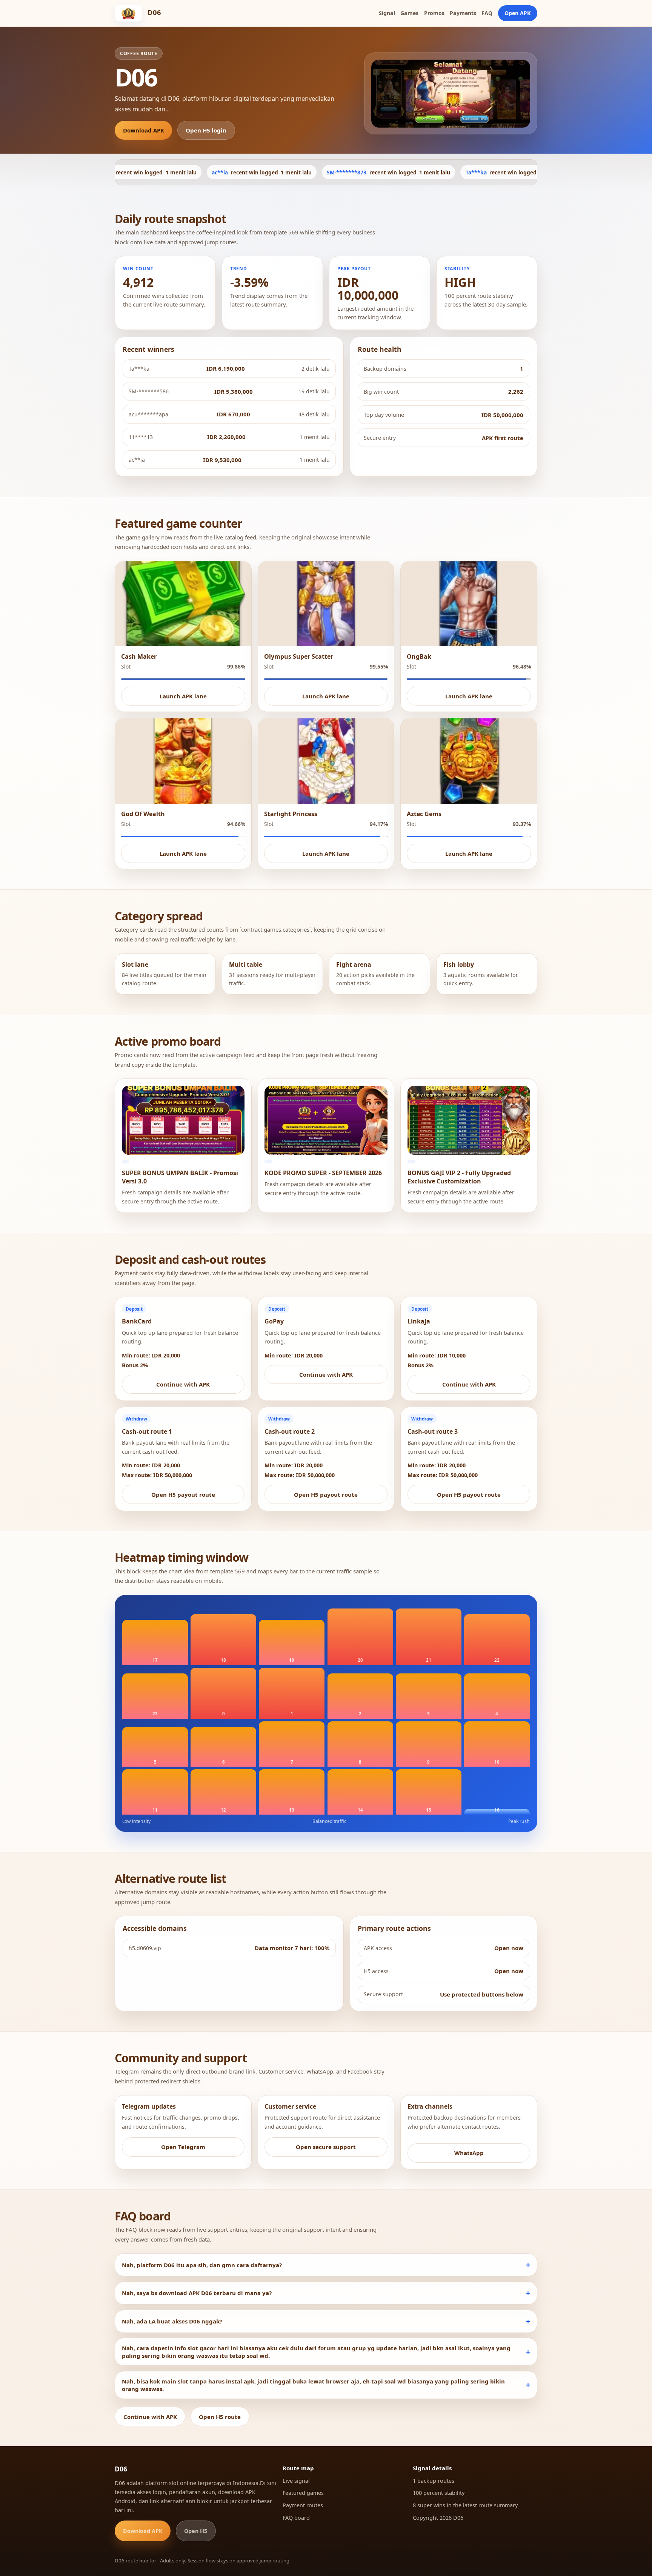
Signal (387, 13)
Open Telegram (183, 2147)
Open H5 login (206, 130)
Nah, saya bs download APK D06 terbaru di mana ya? (197, 2293)
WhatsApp (469, 2153)
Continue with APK (183, 1384)
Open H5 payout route (183, 1494)
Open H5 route (220, 2417)
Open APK (517, 13)
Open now (509, 1948)
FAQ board (296, 2518)
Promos (434, 13)
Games (409, 13)
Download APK (144, 130)
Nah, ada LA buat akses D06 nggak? (172, 2321)
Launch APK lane (183, 696)
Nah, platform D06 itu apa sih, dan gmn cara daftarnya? (202, 2265)
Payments (463, 13)
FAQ (487, 13)
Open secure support (326, 2147)
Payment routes (303, 2505)
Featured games (303, 2493)
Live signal (296, 2481)
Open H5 (196, 2531)
